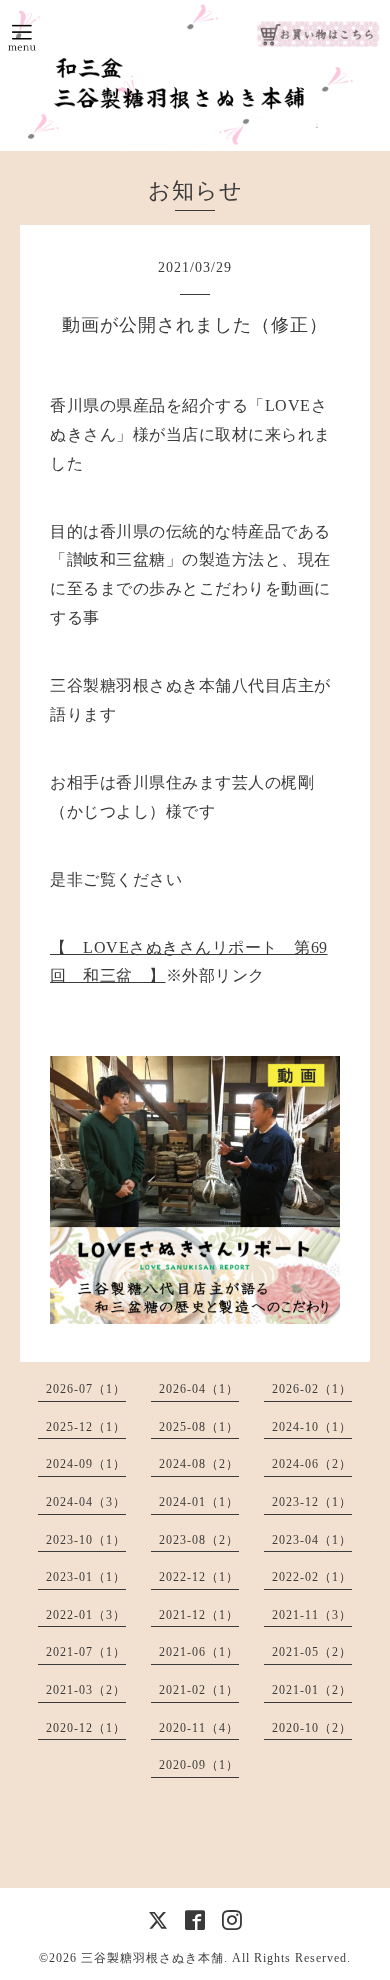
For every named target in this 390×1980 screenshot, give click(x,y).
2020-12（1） (86, 1728)
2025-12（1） (86, 1427)
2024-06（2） (312, 1464)
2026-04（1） (199, 1389)
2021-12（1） (199, 1615)
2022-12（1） (199, 1577)
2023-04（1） (312, 1540)
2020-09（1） (199, 1765)
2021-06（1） (199, 1652)
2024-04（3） (86, 1502)
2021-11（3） (312, 1615)
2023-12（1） (312, 1502)
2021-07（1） (86, 1652)
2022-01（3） (86, 1615)
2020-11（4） (199, 1728)
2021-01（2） (312, 1690)
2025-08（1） (199, 1427)
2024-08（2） (199, 1464)
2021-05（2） (312, 1652)
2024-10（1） (312, 1427)
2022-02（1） (312, 1577)
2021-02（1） (199, 1690)
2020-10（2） (312, 1728)
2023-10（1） (86, 1540)
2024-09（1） (86, 1464)
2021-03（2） (86, 1690)
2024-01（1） (199, 1502)
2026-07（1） (86, 1389)
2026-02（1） (312, 1389)
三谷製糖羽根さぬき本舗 (152, 1958)
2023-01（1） (86, 1577)
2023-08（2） (199, 1540)
